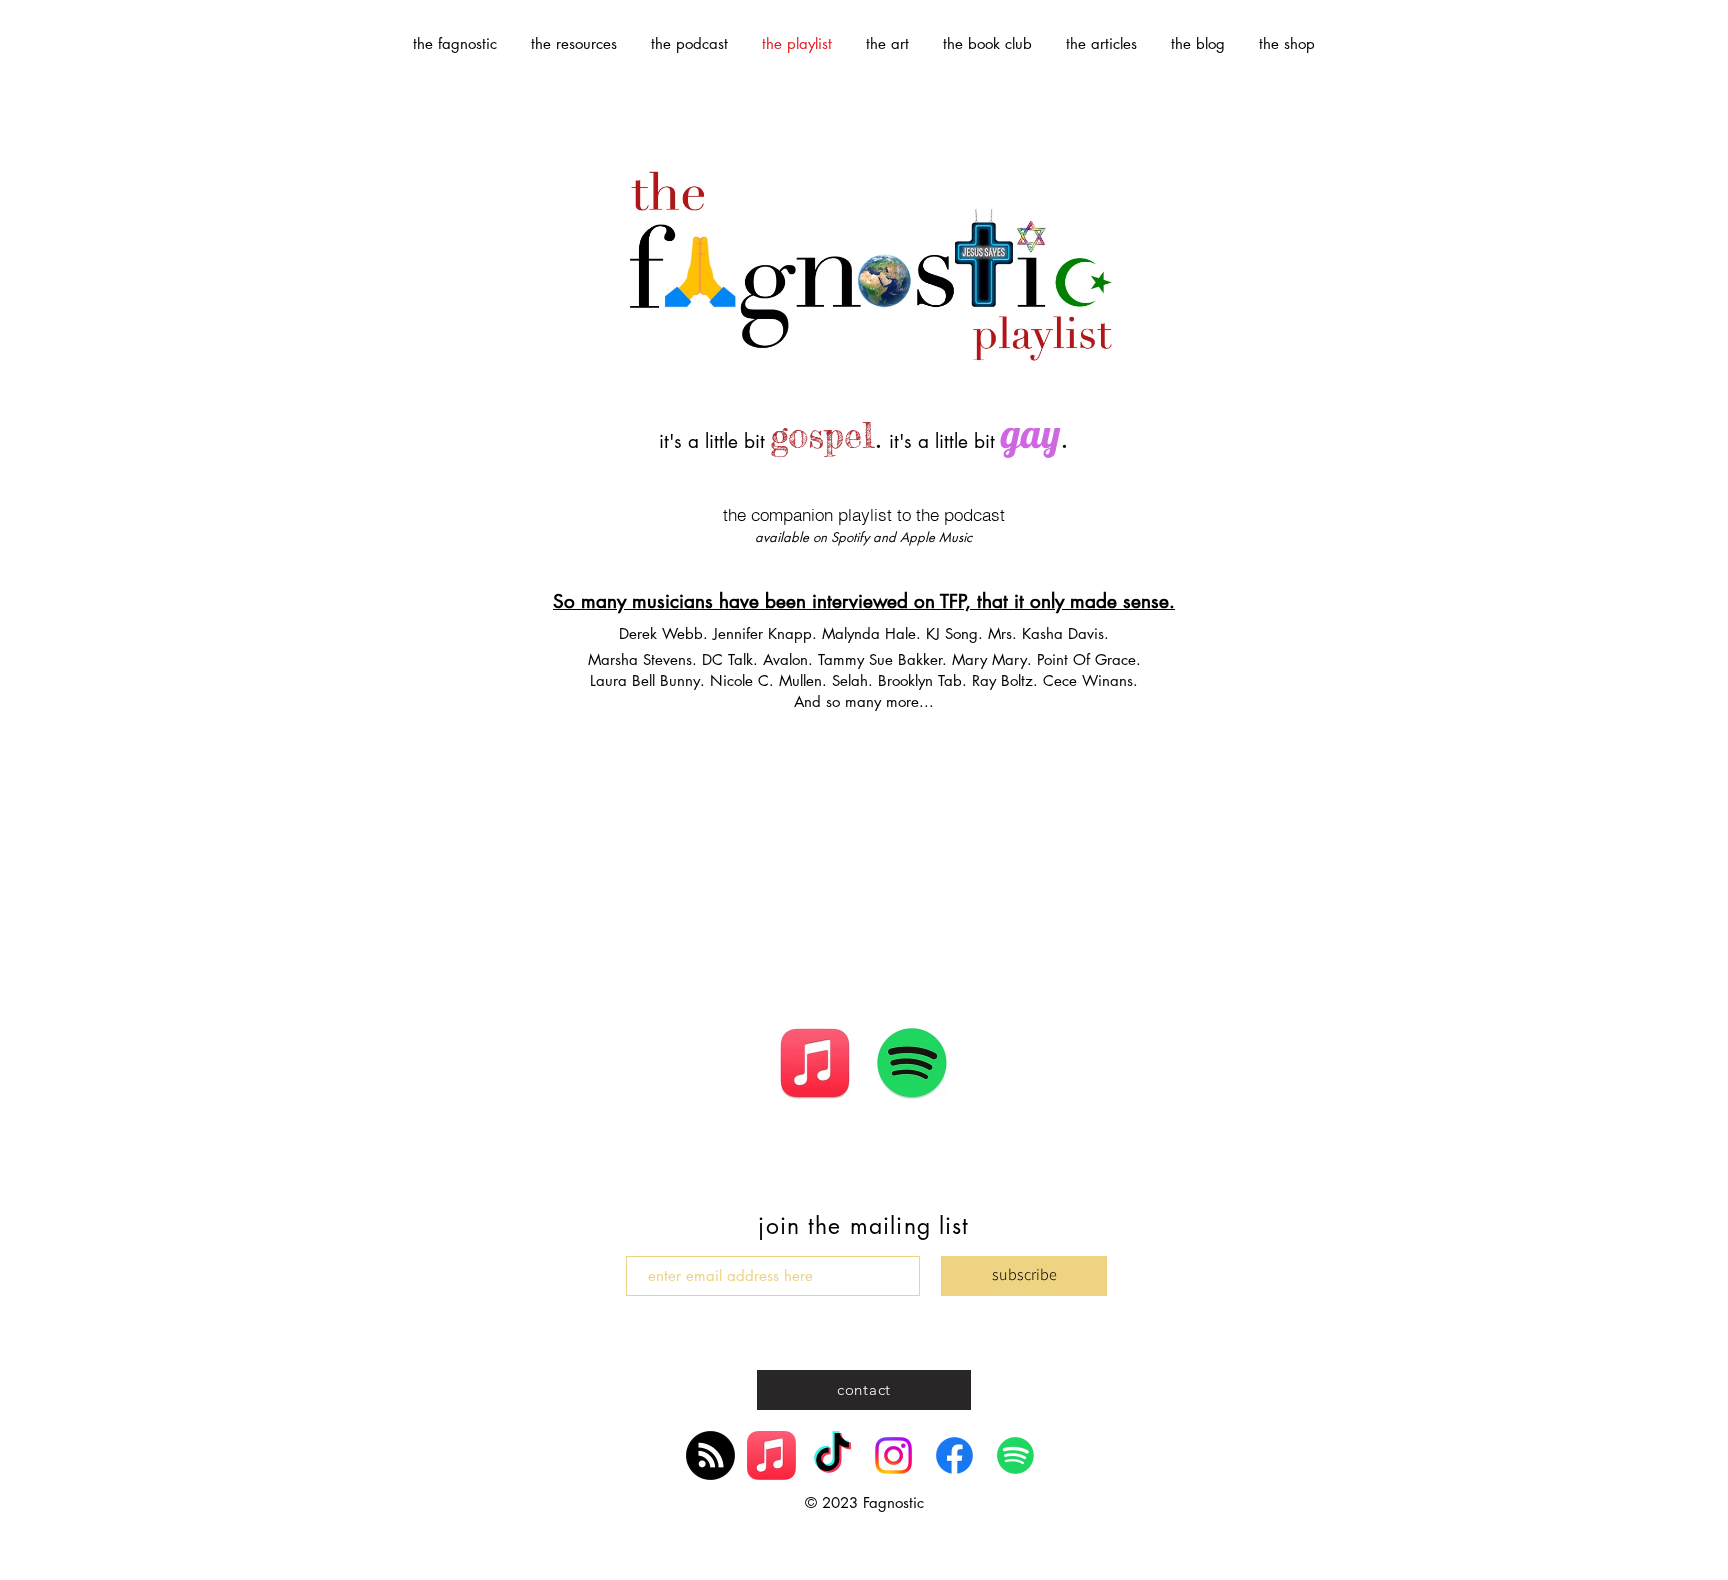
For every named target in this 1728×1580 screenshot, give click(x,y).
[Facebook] (954, 1455)
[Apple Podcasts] (710, 1455)
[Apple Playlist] (771, 1455)
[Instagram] (893, 1455)
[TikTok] (832, 1455)
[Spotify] (1015, 1455)
